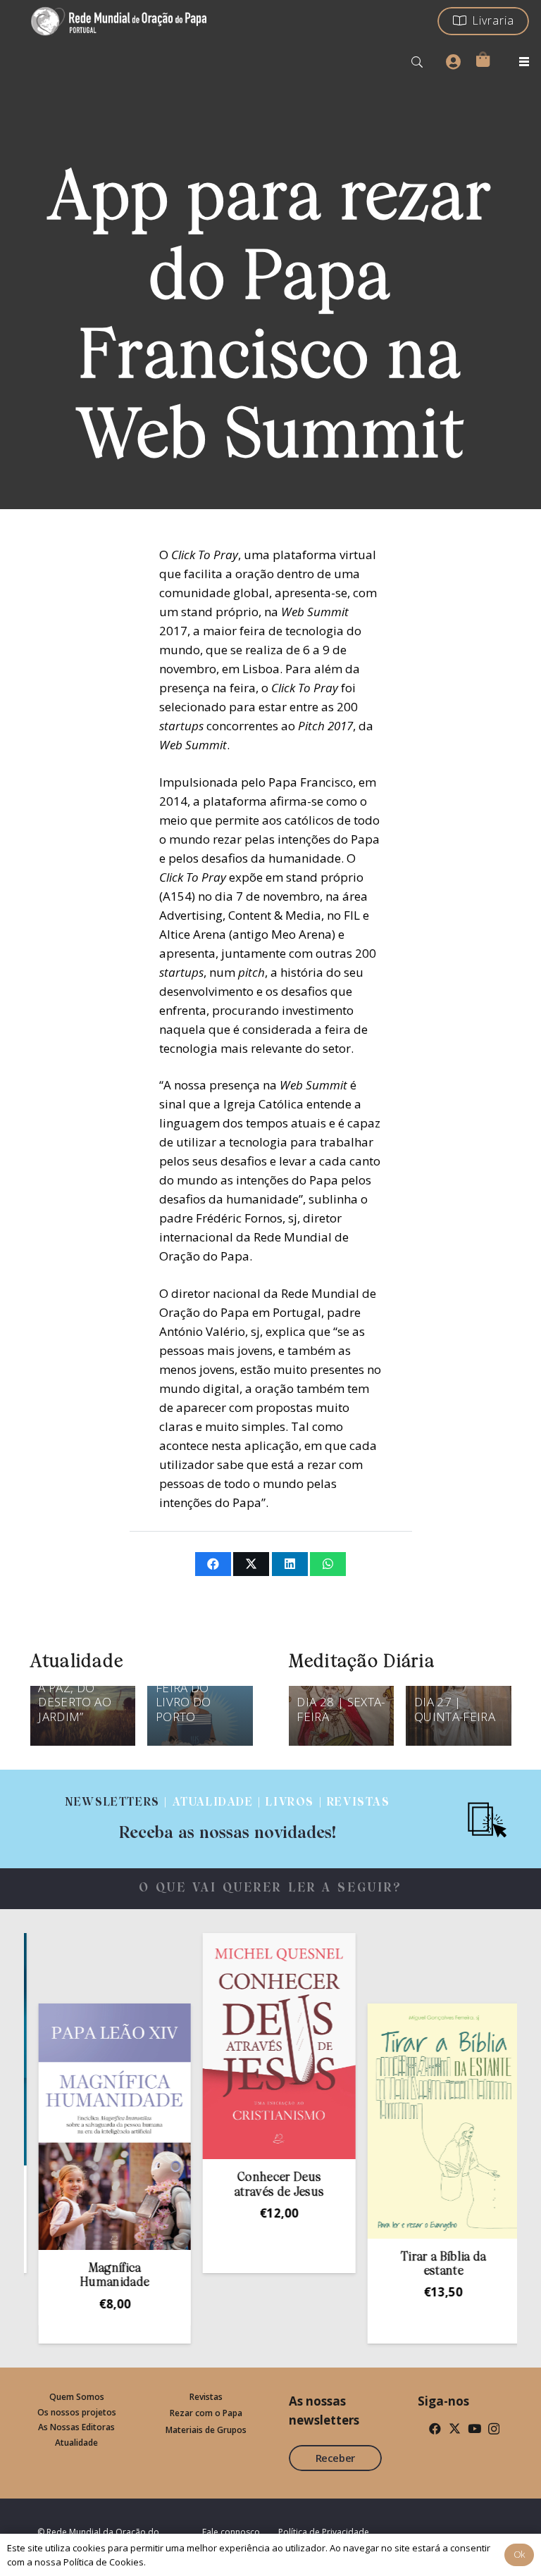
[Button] (453, 62)
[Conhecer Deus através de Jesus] (244, 2046)
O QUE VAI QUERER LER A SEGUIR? (271, 1888)
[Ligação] (228, 1819)
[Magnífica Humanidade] (80, 2127)
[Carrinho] (483, 59)
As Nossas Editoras (76, 2427)
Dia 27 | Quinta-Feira (455, 1709)
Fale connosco (231, 2532)
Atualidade (76, 2443)
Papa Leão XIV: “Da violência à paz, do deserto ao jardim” (81, 1688)
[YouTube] (474, 2428)
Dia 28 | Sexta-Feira (341, 1709)
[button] (417, 62)
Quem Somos (77, 2397)
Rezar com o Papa (206, 2413)
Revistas (206, 2397)
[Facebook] (435, 2428)
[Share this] (213, 1564)
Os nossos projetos (77, 2412)
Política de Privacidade (324, 2532)
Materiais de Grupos (206, 2430)
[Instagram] (494, 2429)
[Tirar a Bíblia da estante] (409, 2121)
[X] (455, 2428)
